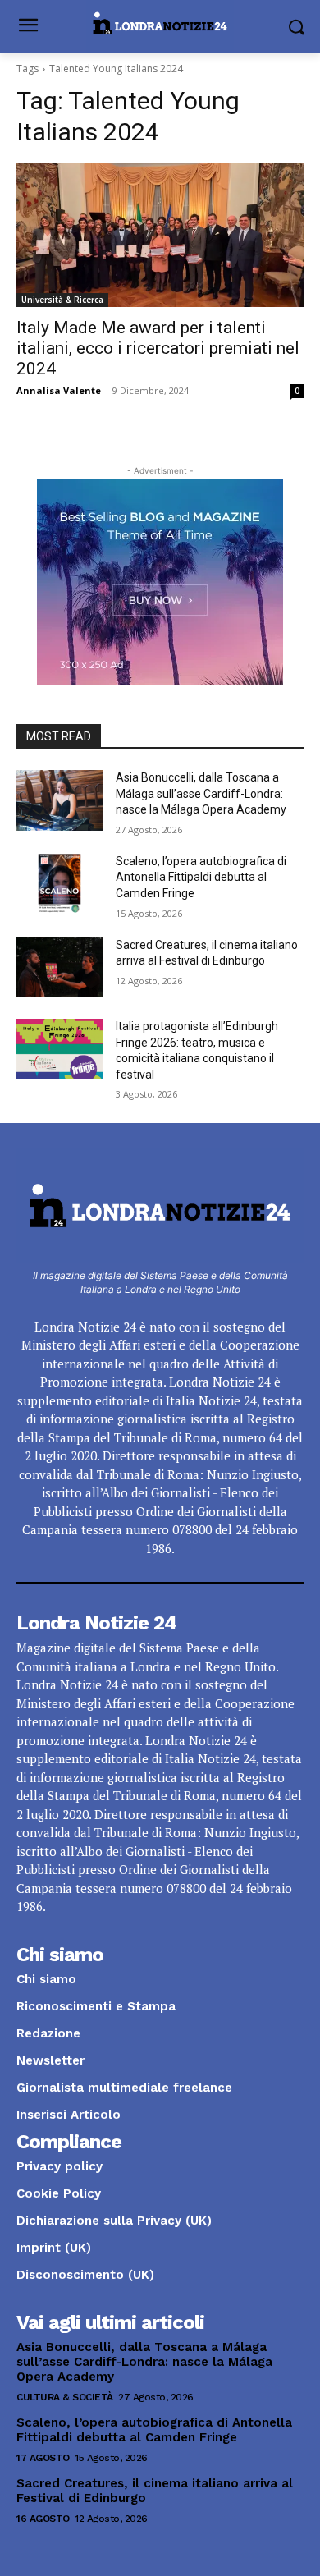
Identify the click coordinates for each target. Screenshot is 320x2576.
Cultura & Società (65, 2397)
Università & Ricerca (62, 300)
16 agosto (43, 2519)
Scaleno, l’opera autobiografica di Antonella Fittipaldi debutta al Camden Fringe (201, 877)
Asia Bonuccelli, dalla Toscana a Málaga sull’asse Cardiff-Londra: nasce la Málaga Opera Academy (201, 793)
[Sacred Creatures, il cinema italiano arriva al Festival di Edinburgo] (59, 968)
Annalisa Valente (59, 390)
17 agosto (43, 2458)
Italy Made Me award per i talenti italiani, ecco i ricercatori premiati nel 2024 (158, 348)
